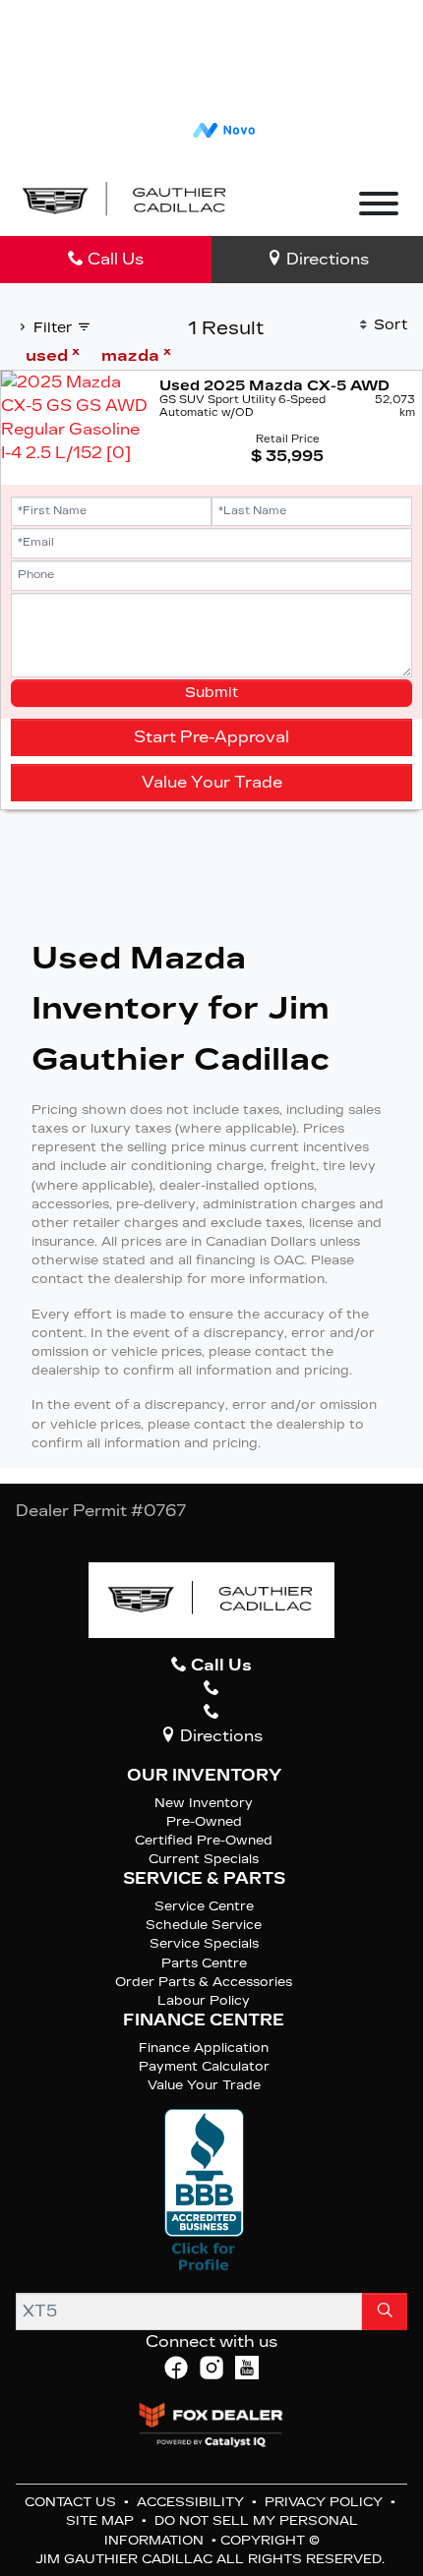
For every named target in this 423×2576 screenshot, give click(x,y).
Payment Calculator (204, 2066)
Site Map (102, 2520)
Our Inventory (204, 1776)
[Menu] (379, 207)
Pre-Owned (204, 1821)
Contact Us (72, 2502)
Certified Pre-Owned (204, 1840)
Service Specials (204, 1943)
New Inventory (204, 1803)
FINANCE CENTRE (204, 2020)
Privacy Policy (326, 2502)
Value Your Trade (212, 782)
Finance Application (204, 2048)
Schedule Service (204, 1925)
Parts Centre (204, 1963)
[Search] (385, 2312)
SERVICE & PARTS (204, 1879)
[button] (274, 202)
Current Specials (204, 1859)
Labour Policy (204, 2000)
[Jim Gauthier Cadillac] (125, 200)
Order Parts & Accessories (204, 1982)
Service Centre (204, 1906)
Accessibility (192, 2502)
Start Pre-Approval (211, 737)
